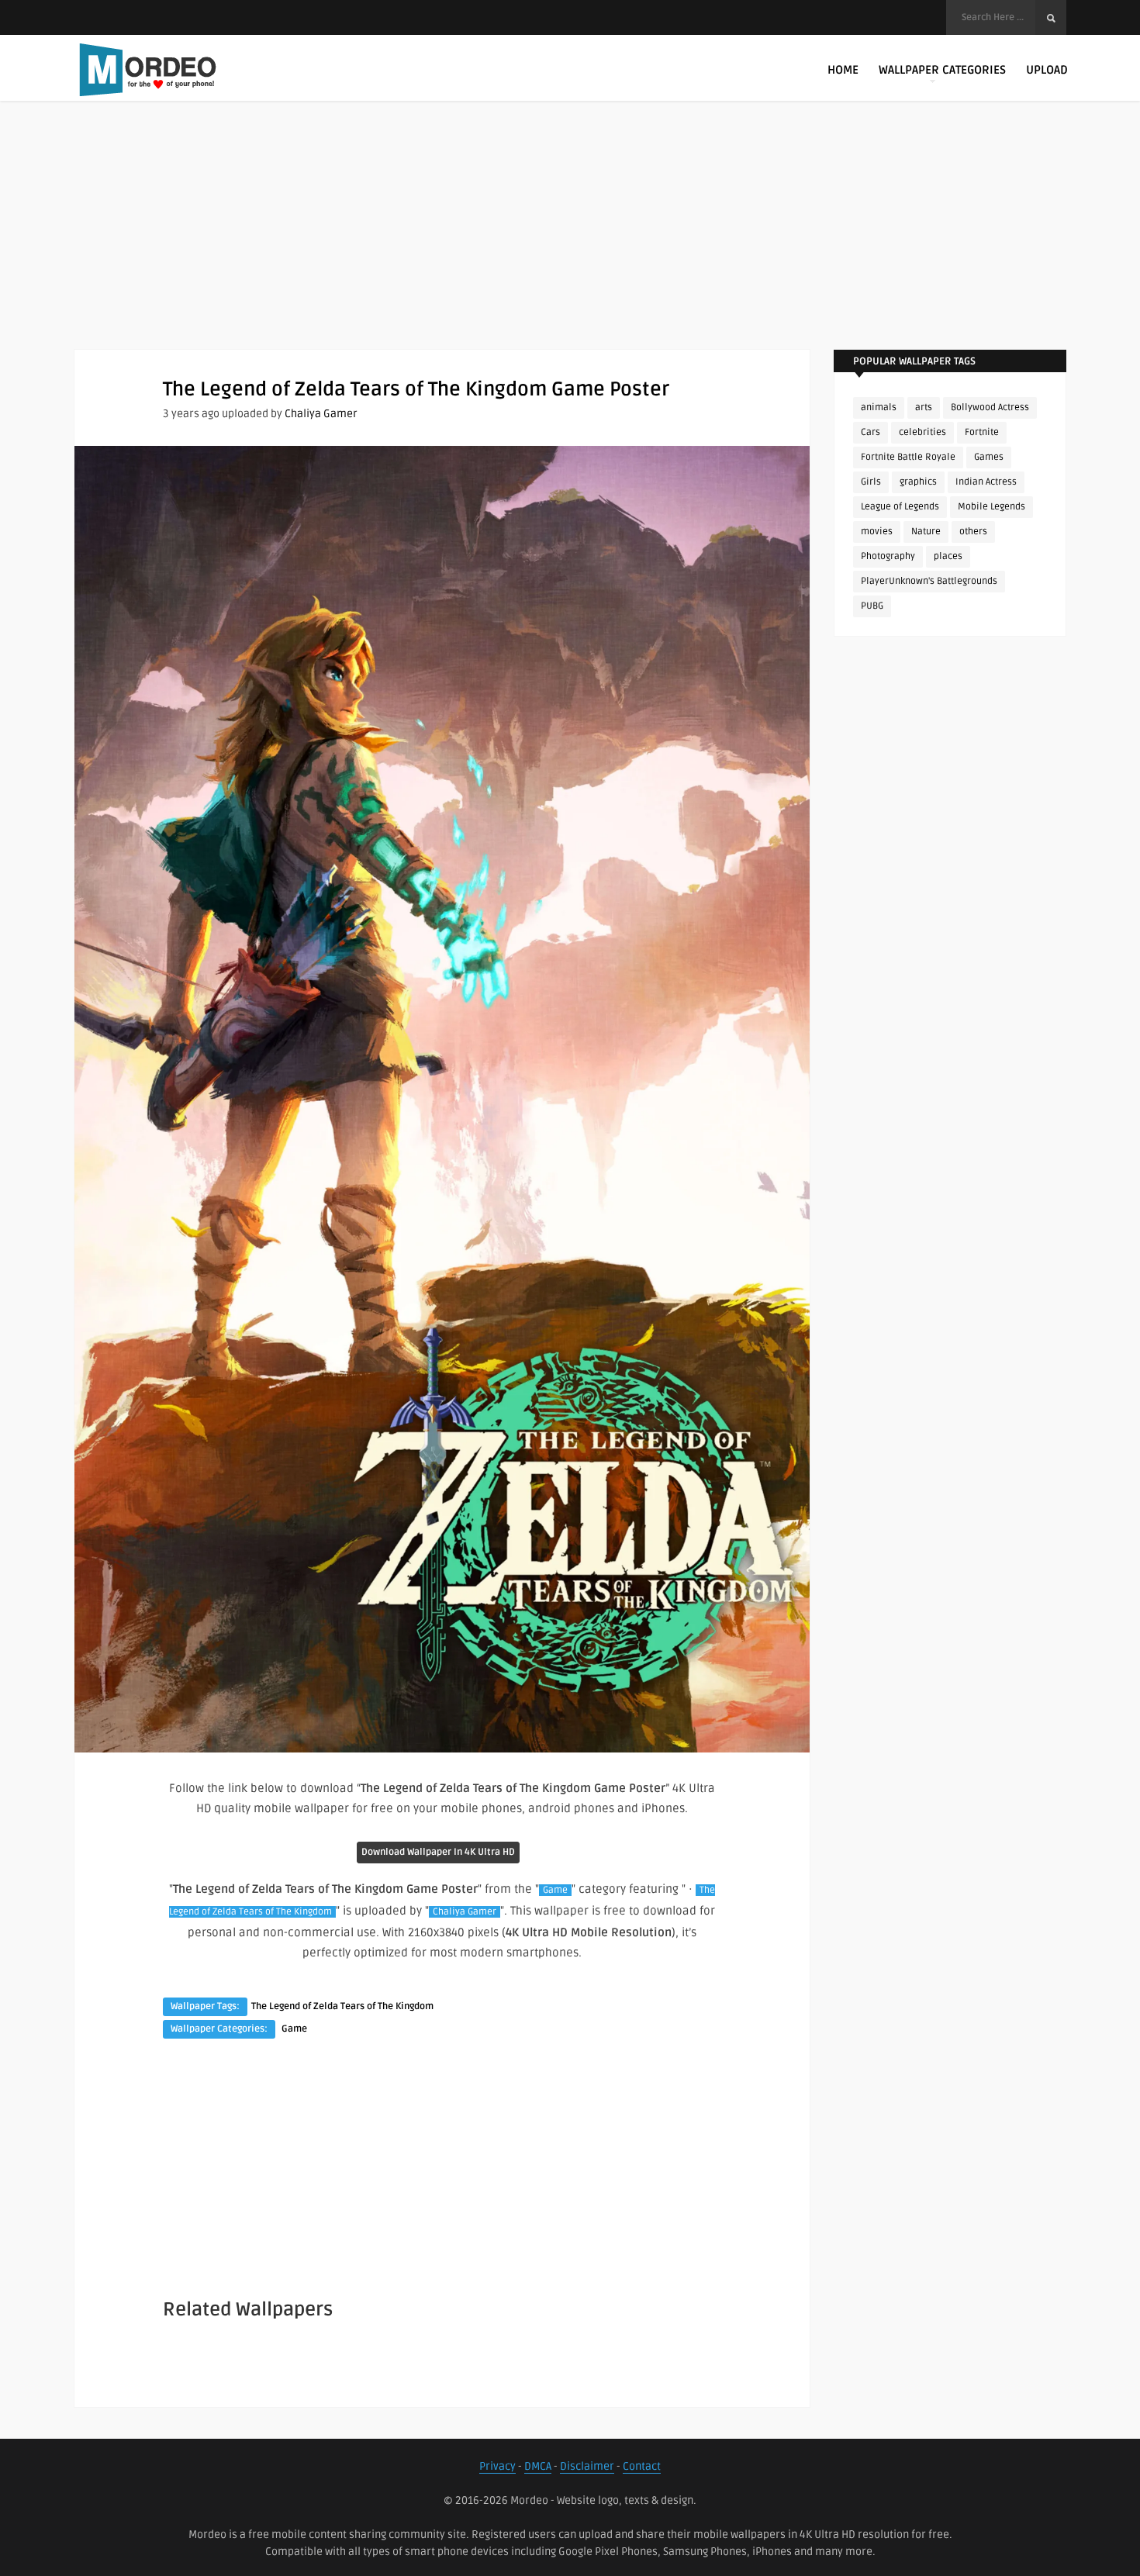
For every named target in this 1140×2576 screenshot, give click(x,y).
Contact (642, 2466)
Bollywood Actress (990, 407)
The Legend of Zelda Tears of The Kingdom (342, 2006)
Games (989, 457)
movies (877, 532)
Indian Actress (986, 482)
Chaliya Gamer (321, 414)
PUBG (872, 606)
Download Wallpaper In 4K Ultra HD (438, 1852)
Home (843, 70)
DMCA (538, 2466)
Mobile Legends (991, 507)
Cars (871, 432)
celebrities (922, 432)
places (948, 556)
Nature (926, 532)
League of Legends (900, 507)
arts (924, 407)
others (973, 532)
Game (555, 1890)
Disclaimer (587, 2466)
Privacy (497, 2466)
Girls (871, 482)
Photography (888, 556)
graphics (918, 482)
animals (879, 407)
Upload (1047, 70)
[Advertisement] (570, 240)
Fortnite (982, 432)
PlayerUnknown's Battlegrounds (929, 581)
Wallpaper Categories (942, 70)
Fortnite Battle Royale (908, 457)
